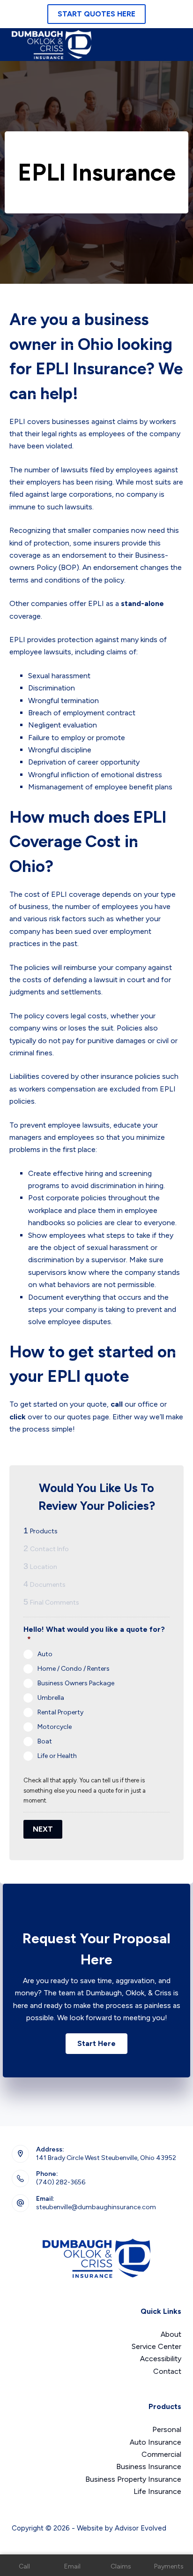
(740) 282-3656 (61, 2182)
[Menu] (175, 45)
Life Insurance (157, 2491)
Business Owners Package (76, 1683)
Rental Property (60, 1712)
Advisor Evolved (141, 2528)
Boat (45, 1741)
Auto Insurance (156, 2442)
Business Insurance (149, 2466)
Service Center (156, 2346)
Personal (167, 2429)
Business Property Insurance (133, 2479)
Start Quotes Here (96, 14)
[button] (96, 2044)
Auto (45, 1654)
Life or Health (57, 1756)
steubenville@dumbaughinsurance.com (96, 2207)
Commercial (161, 2454)
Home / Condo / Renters (74, 1669)
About (171, 2334)
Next (43, 1829)
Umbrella (51, 1698)
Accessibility (161, 2359)
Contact (167, 2371)
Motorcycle (55, 1727)
